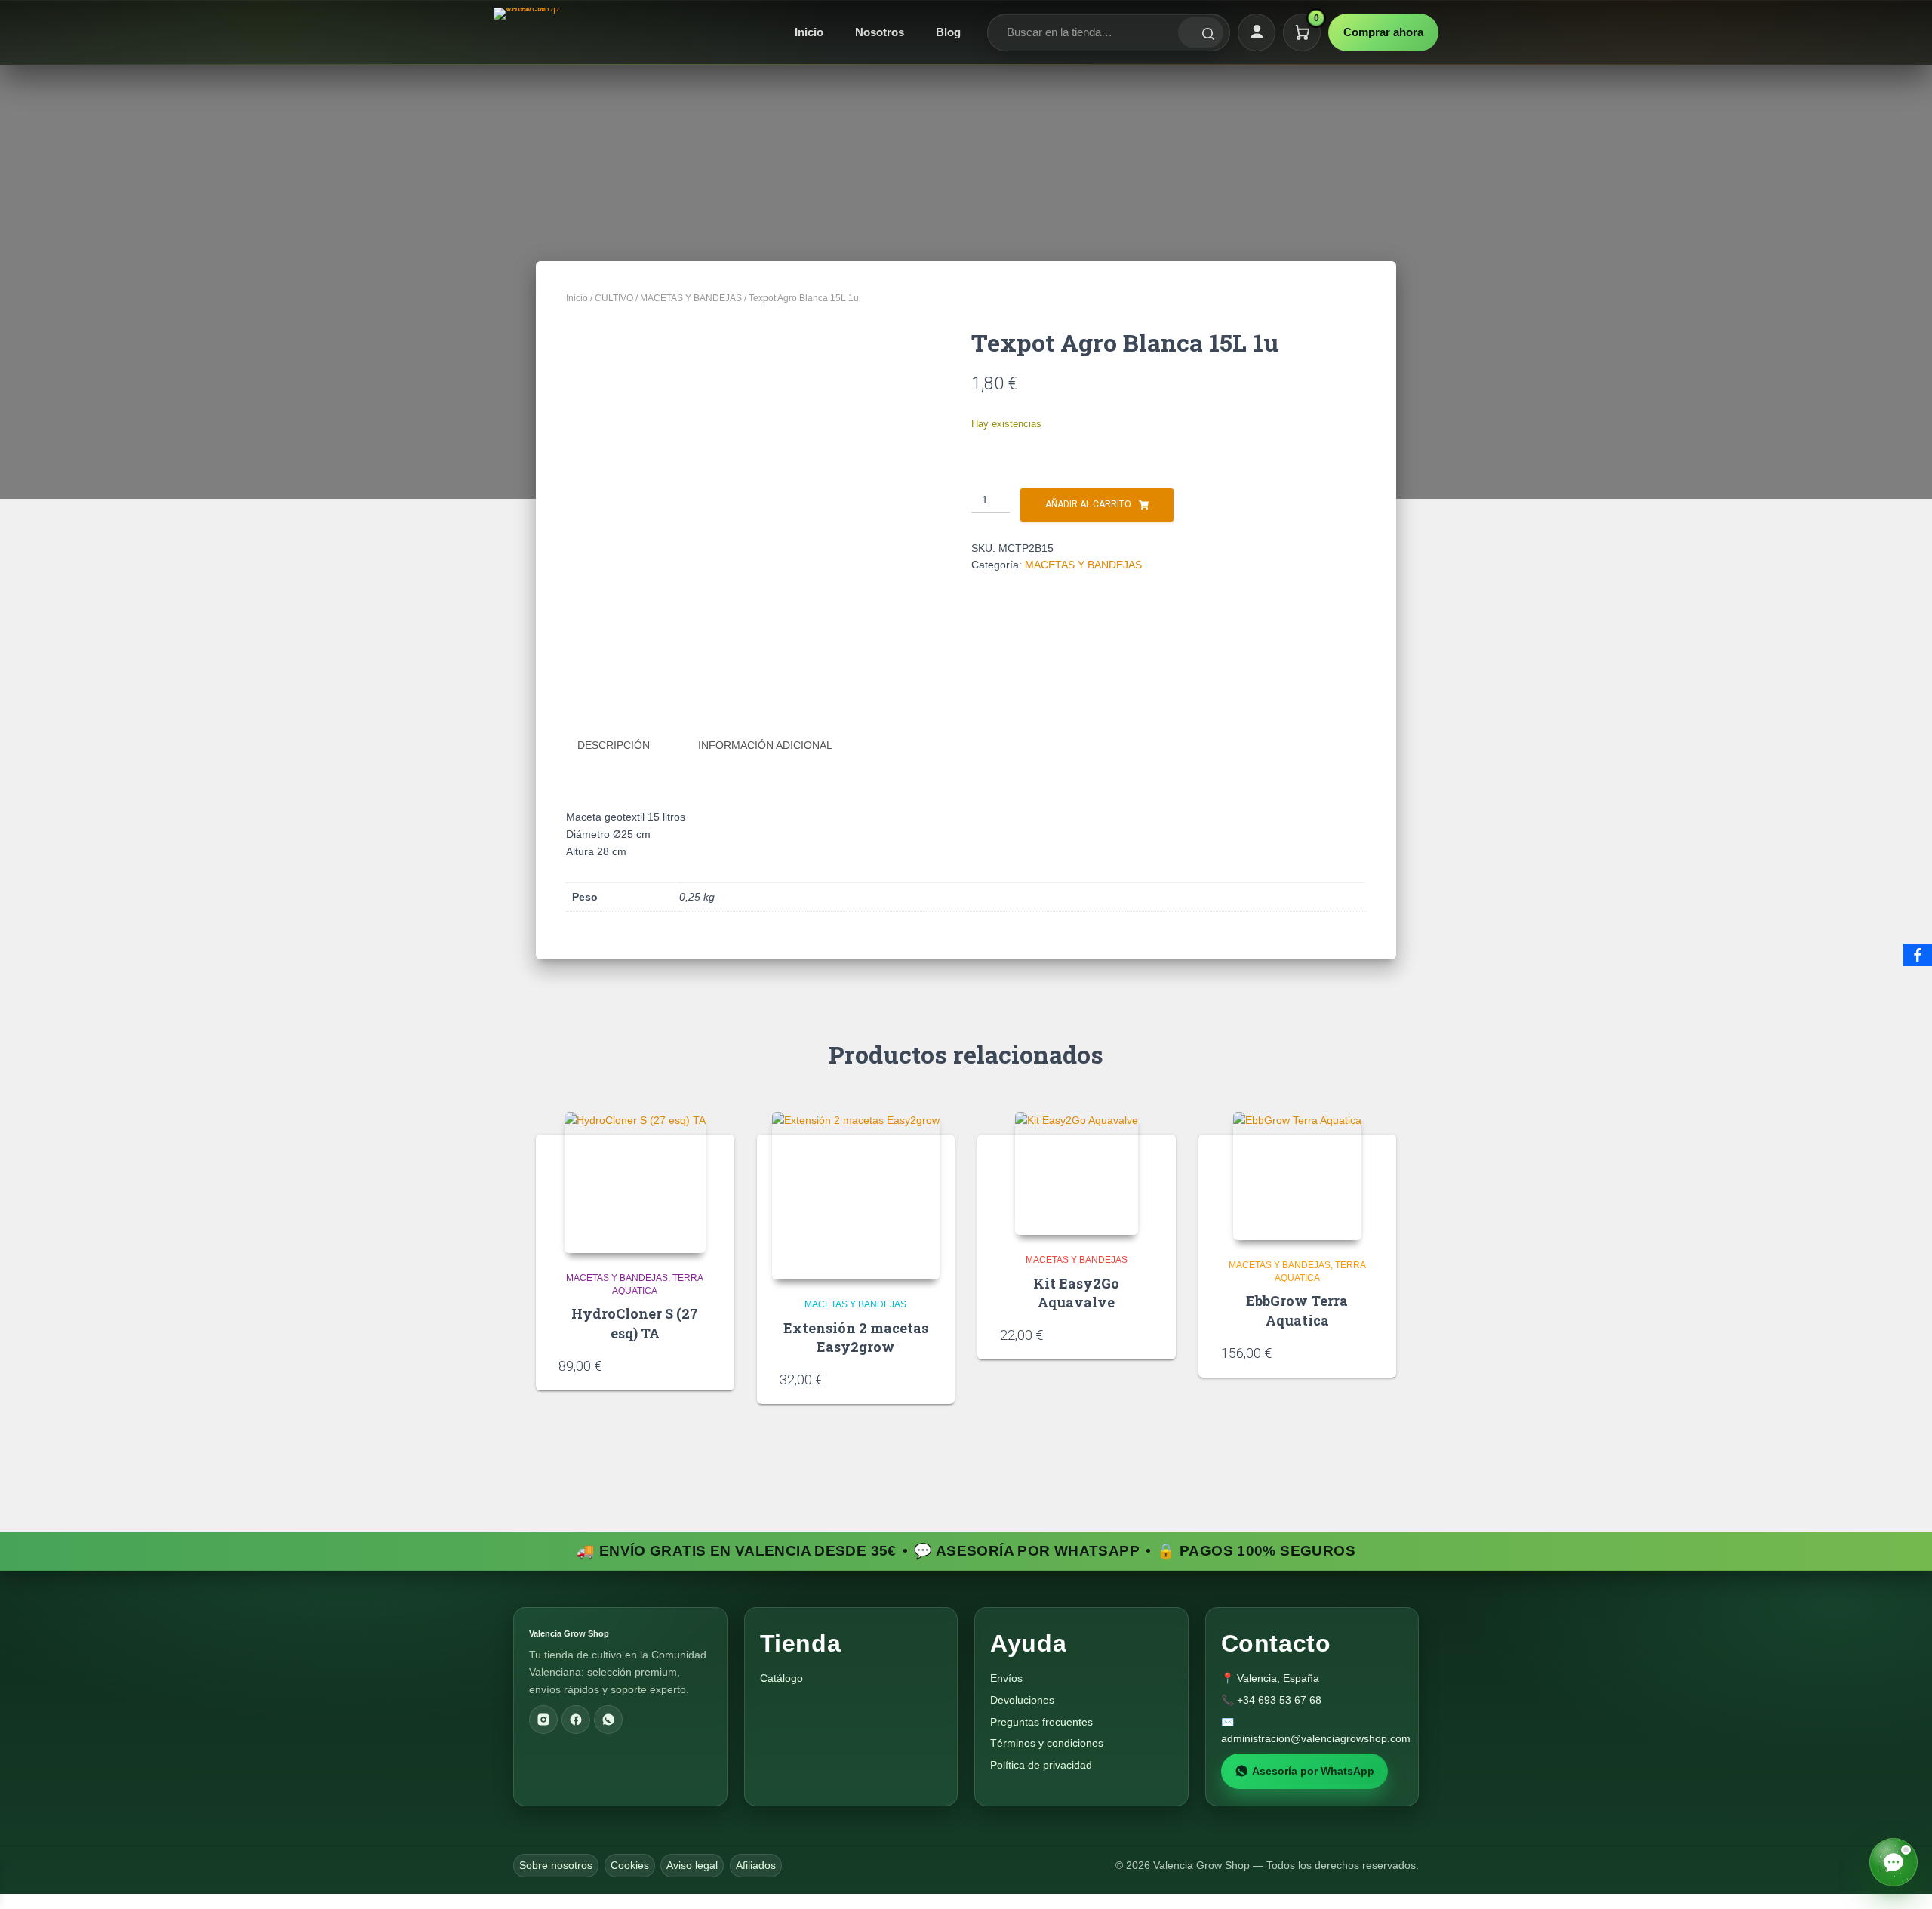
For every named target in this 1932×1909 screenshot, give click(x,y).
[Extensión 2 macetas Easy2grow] (856, 1196)
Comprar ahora (1383, 32)
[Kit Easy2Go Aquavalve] (1077, 1173)
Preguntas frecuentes (1041, 1722)
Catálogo (781, 1678)
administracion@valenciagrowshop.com (1316, 1738)
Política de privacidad (1041, 1765)
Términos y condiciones (1047, 1743)
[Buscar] (1201, 32)
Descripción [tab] (614, 745)
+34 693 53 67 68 (1279, 1700)
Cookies (630, 1865)
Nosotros (880, 32)
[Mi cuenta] (1257, 32)
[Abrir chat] (1894, 1862)
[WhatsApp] (608, 1720)
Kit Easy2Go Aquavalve (1076, 1293)
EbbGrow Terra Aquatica (1297, 1310)
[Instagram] (543, 1720)
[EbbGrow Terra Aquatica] (1297, 1176)
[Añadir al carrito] (706, 1365)
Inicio (809, 32)
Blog (948, 32)
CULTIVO (614, 298)
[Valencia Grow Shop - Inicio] (528, 32)
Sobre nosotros (556, 1865)
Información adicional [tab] (765, 745)
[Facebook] (576, 1720)
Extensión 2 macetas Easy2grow (856, 1337)
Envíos (1006, 1678)
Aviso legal (692, 1865)
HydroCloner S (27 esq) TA (635, 1323)
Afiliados (756, 1865)
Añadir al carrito (1088, 504)
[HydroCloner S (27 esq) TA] (635, 1182)
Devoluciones (1022, 1700)
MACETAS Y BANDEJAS (691, 298)
